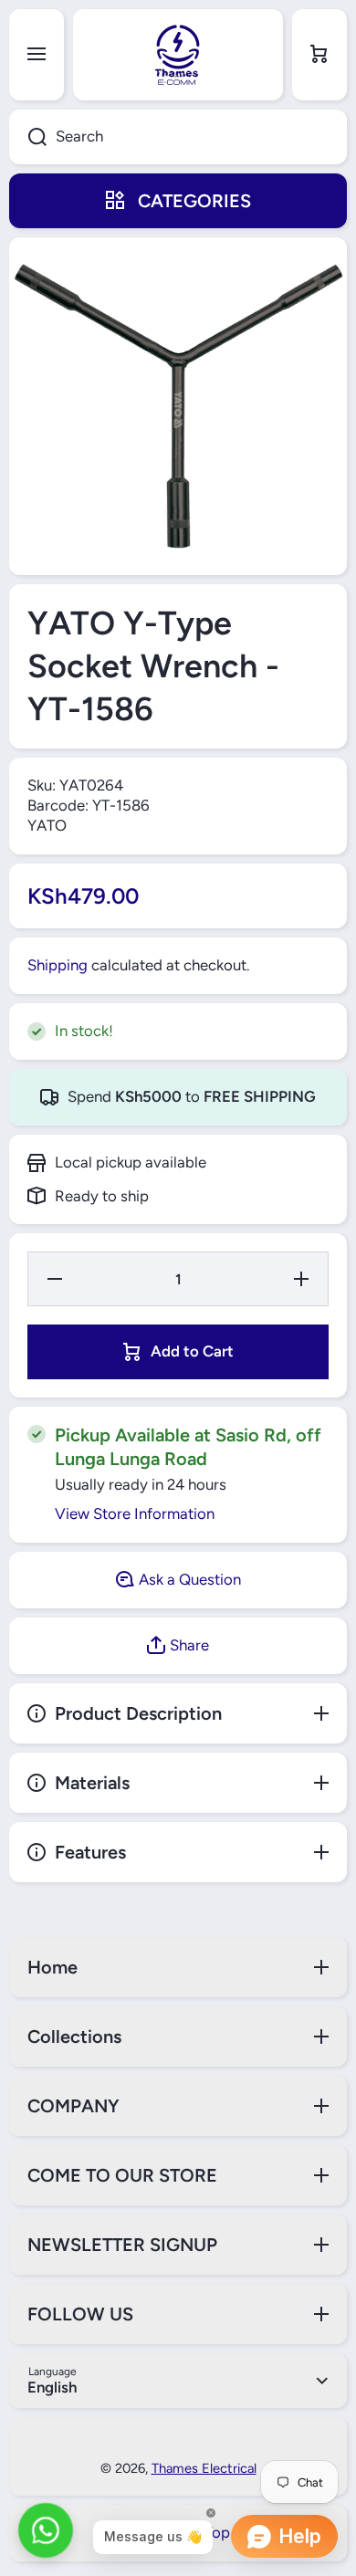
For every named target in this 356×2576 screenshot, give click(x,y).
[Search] (28, 137)
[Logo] (178, 55)
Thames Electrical (204, 2468)
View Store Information (135, 1513)
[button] (319, 55)
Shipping (58, 965)
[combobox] (178, 137)
